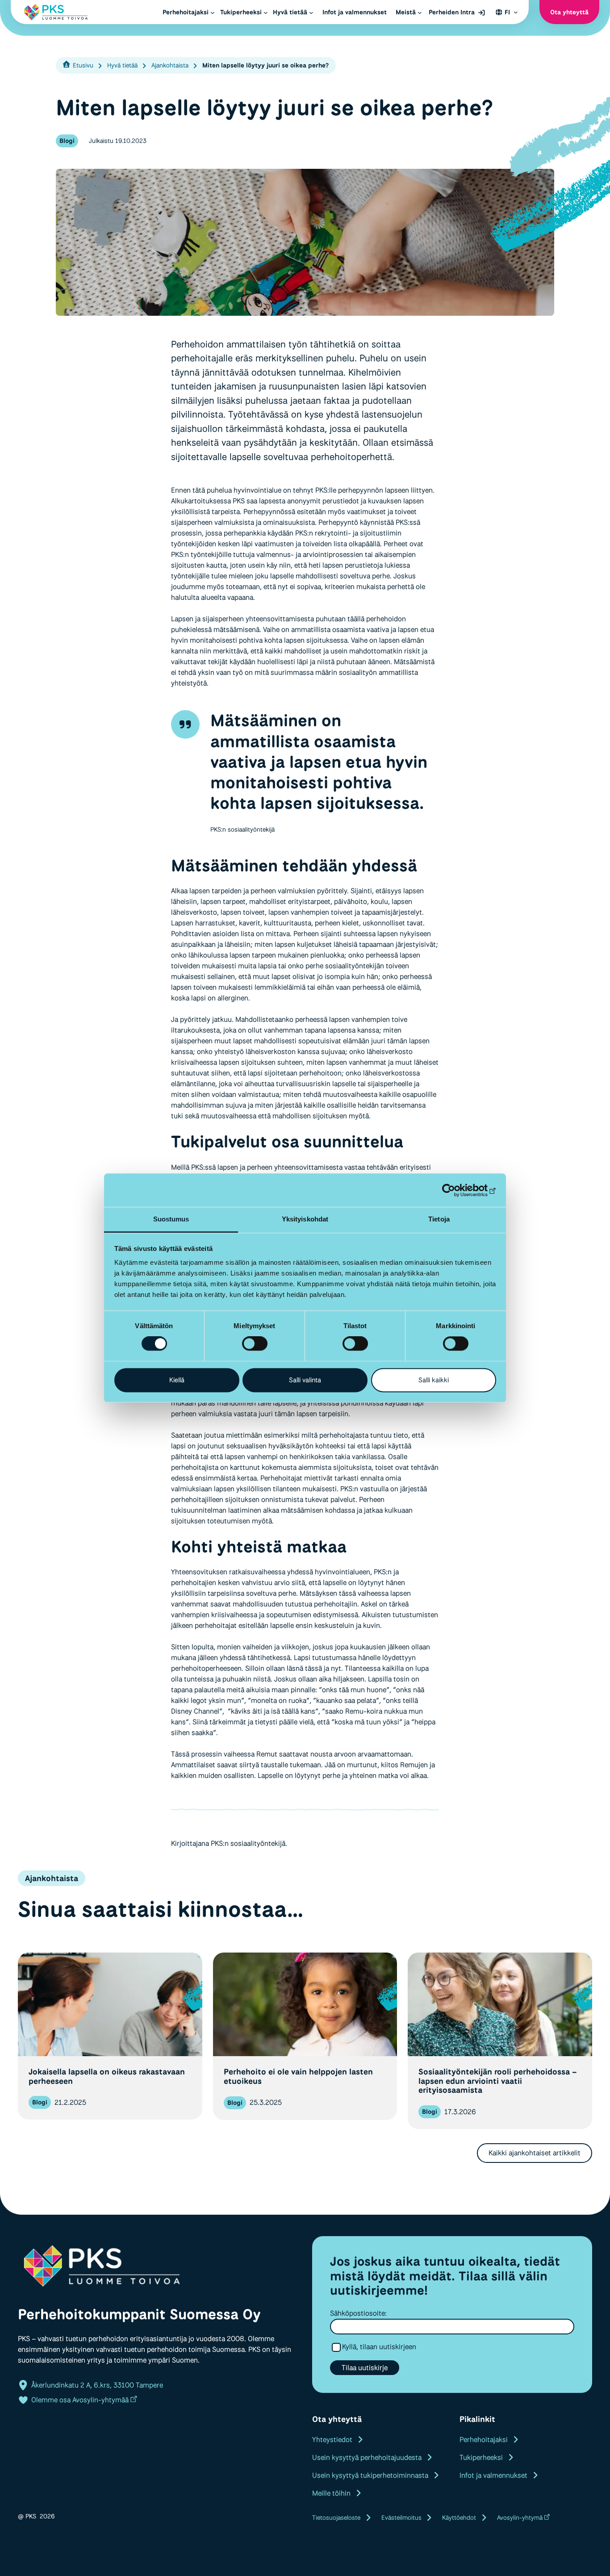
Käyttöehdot (459, 2517)
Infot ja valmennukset (493, 2475)
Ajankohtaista (170, 65)
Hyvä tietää (122, 65)
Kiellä (177, 1380)
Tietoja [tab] (439, 1219)
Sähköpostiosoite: (358, 2313)
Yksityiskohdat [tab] (305, 1219)
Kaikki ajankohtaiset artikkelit (535, 2153)
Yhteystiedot (332, 2440)
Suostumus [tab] (171, 1219)
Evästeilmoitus (401, 2517)
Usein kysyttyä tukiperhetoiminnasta (370, 2475)
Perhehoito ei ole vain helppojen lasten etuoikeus (298, 2076)
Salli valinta (305, 1380)
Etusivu (83, 65)
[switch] (255, 1344)
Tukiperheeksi (481, 2457)
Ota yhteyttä (569, 12)
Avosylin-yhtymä (520, 2517)
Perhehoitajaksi (484, 2440)
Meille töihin (331, 2493)
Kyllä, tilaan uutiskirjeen (379, 2347)
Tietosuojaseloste (336, 2517)
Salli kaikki (434, 1380)
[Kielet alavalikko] (516, 12)
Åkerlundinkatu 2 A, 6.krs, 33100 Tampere (97, 2385)
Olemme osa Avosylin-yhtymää (80, 2400)
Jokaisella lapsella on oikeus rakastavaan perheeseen (107, 2076)
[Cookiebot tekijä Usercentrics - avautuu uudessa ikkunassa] (457, 1190)
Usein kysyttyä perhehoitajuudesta (367, 2457)
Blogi (67, 141)
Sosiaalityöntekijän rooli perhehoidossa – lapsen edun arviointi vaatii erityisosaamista (498, 2081)
